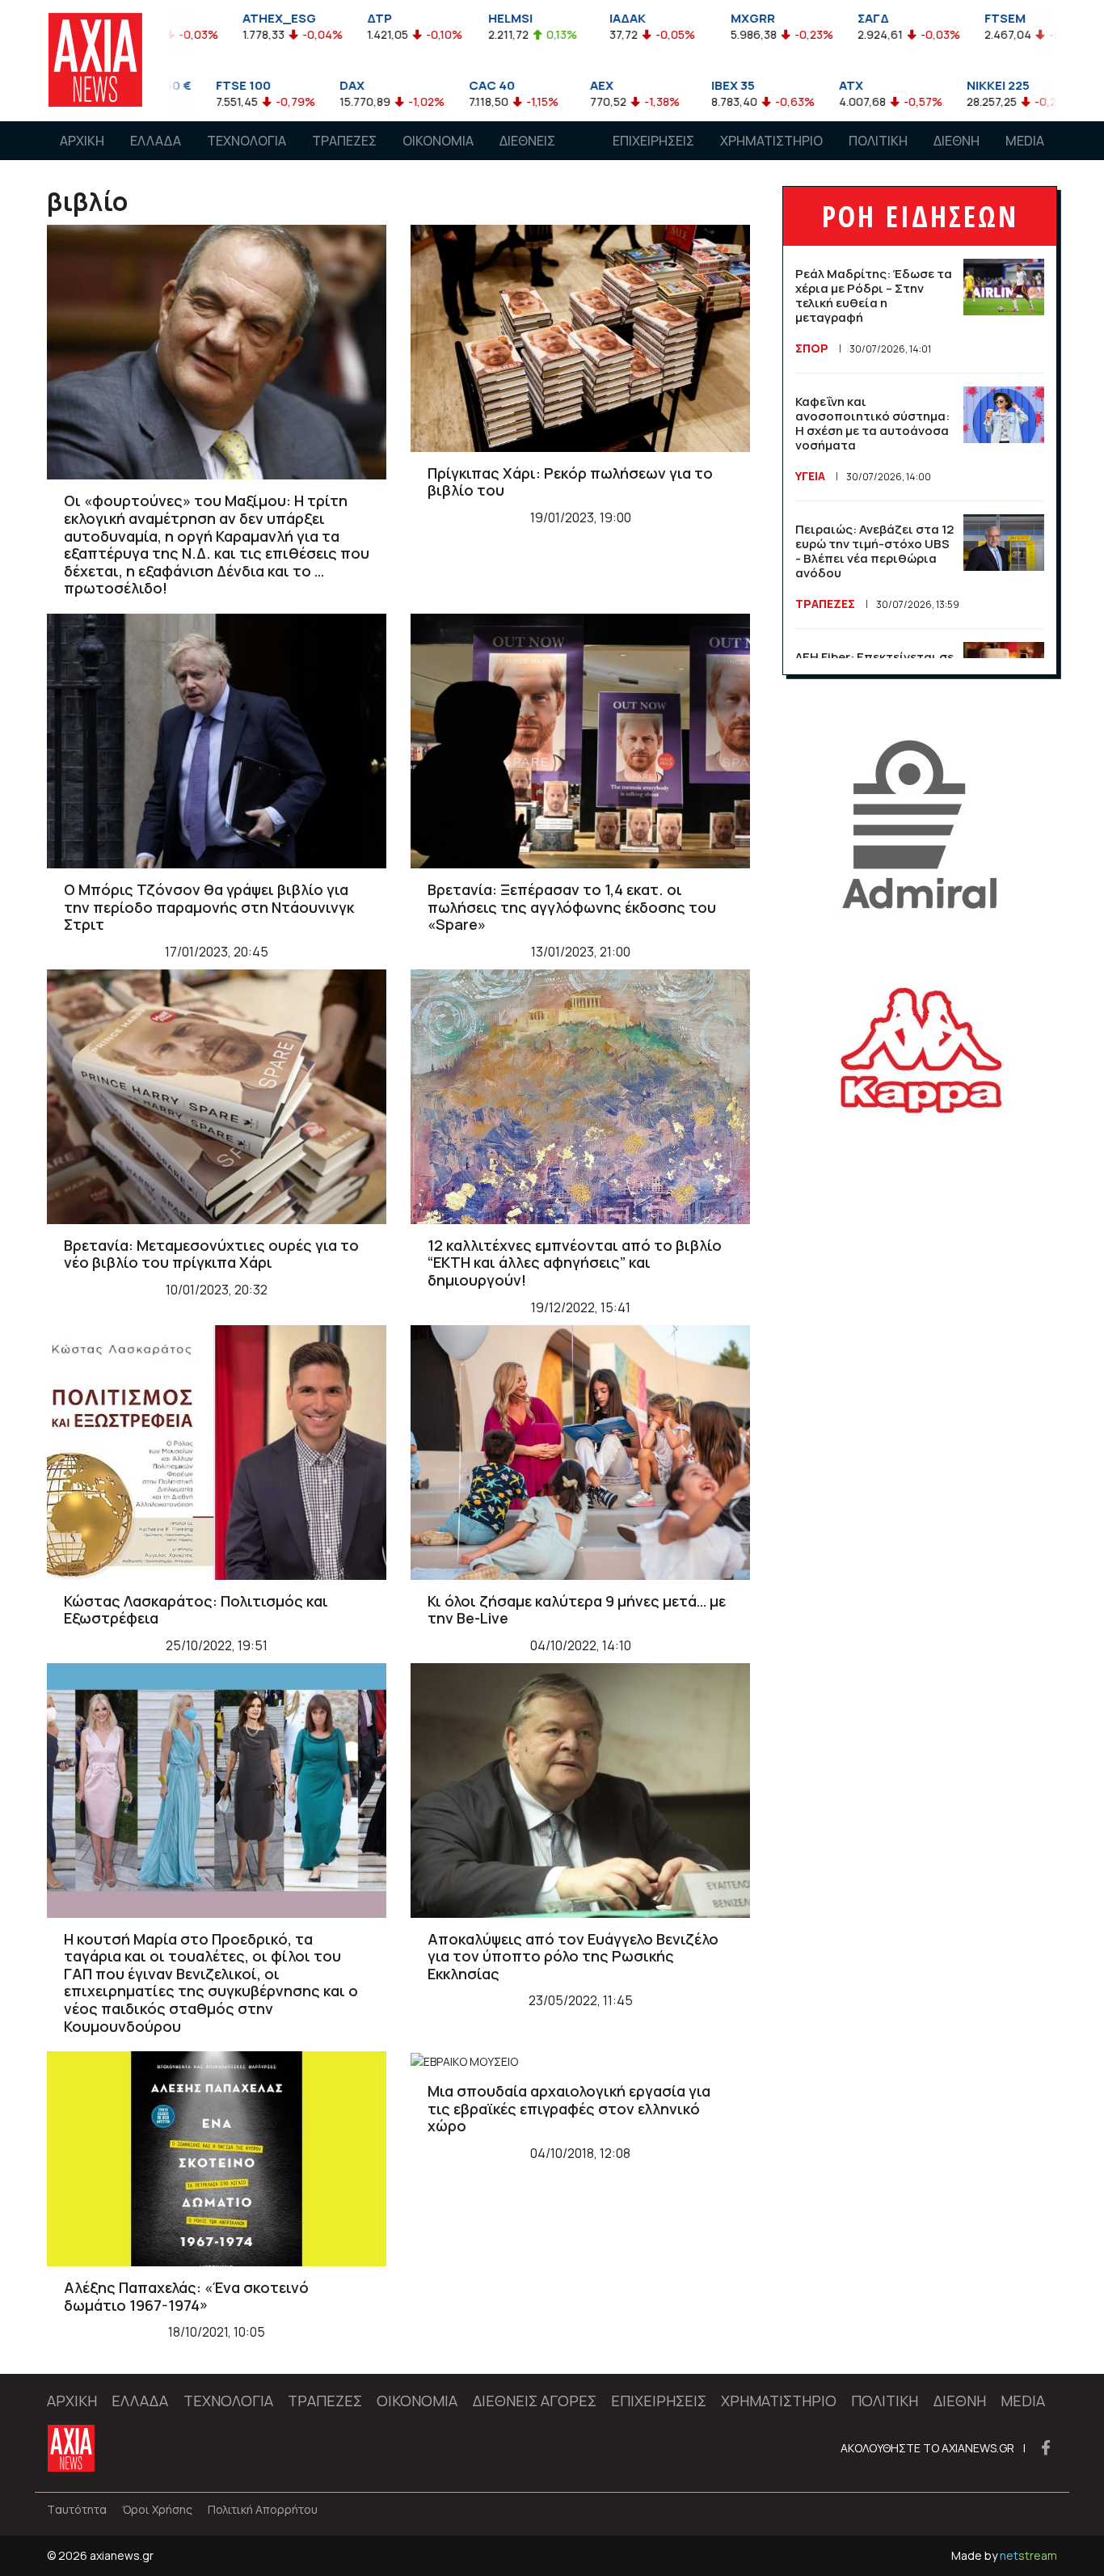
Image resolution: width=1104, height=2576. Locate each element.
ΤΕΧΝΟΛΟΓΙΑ (247, 141)
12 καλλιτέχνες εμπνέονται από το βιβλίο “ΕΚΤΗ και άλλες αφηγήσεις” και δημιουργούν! (575, 1263)
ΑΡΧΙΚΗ (82, 141)
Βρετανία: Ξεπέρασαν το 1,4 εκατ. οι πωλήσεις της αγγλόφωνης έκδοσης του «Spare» (572, 907)
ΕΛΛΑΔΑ (156, 141)
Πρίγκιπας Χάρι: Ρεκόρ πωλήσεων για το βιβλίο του (570, 482)
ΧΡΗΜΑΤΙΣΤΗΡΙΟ (771, 141)
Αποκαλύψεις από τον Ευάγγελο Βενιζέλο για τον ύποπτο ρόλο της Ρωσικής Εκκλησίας (573, 1956)
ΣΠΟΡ (812, 348)
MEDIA (1025, 141)
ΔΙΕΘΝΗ (957, 141)
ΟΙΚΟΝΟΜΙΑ (438, 141)
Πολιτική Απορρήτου (263, 2509)
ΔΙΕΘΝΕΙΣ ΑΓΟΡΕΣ (527, 156)
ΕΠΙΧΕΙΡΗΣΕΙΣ (653, 141)
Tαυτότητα (77, 2509)
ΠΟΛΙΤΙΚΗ (878, 141)
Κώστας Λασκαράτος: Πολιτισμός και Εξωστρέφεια (196, 1610)
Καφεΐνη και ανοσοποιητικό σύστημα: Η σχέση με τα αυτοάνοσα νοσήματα (872, 423)
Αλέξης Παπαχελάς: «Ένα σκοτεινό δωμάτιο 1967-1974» (186, 2296)
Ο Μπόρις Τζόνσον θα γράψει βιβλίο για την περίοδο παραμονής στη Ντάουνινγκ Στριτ (209, 907)
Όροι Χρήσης (157, 2509)
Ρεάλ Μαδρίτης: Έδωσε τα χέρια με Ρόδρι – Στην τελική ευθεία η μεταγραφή (874, 296)
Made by (1004, 2555)
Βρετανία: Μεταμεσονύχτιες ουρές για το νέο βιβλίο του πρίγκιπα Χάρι (211, 1254)
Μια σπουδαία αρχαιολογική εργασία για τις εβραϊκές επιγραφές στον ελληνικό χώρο (569, 2108)
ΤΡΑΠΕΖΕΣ (344, 141)
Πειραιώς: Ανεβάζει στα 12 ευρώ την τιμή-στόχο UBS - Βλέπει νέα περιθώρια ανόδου (874, 551)
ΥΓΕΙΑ (810, 476)
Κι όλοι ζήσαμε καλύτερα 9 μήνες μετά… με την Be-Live (577, 1610)
